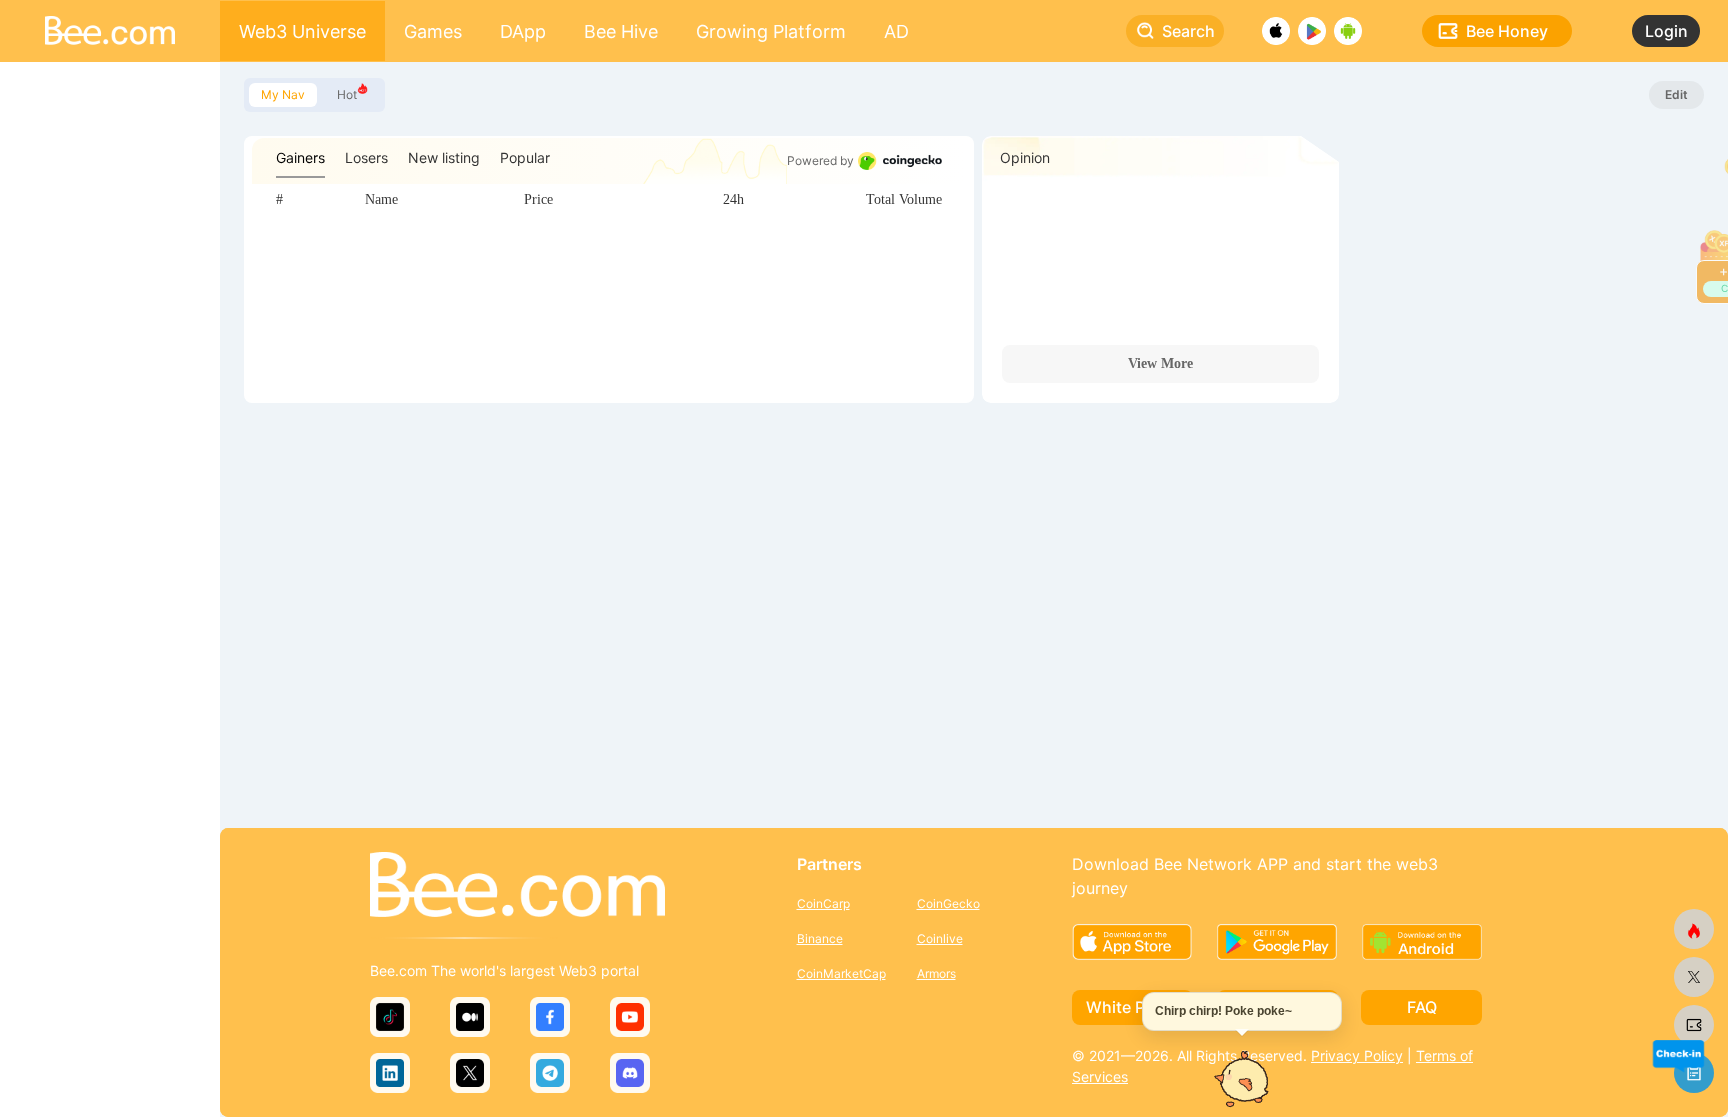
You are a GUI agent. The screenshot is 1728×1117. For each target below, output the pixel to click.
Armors (936, 973)
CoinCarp (823, 903)
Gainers (300, 157)
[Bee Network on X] (1694, 977)
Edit (1676, 94)
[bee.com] (1694, 1025)
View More (1160, 363)
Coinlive (940, 938)
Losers (366, 157)
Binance (820, 938)
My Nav (283, 94)
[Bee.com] (517, 886)
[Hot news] (1694, 929)
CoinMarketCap (841, 973)
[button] (1678, 1055)
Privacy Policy (1357, 1055)
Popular (525, 157)
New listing (444, 157)
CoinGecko (948, 903)
